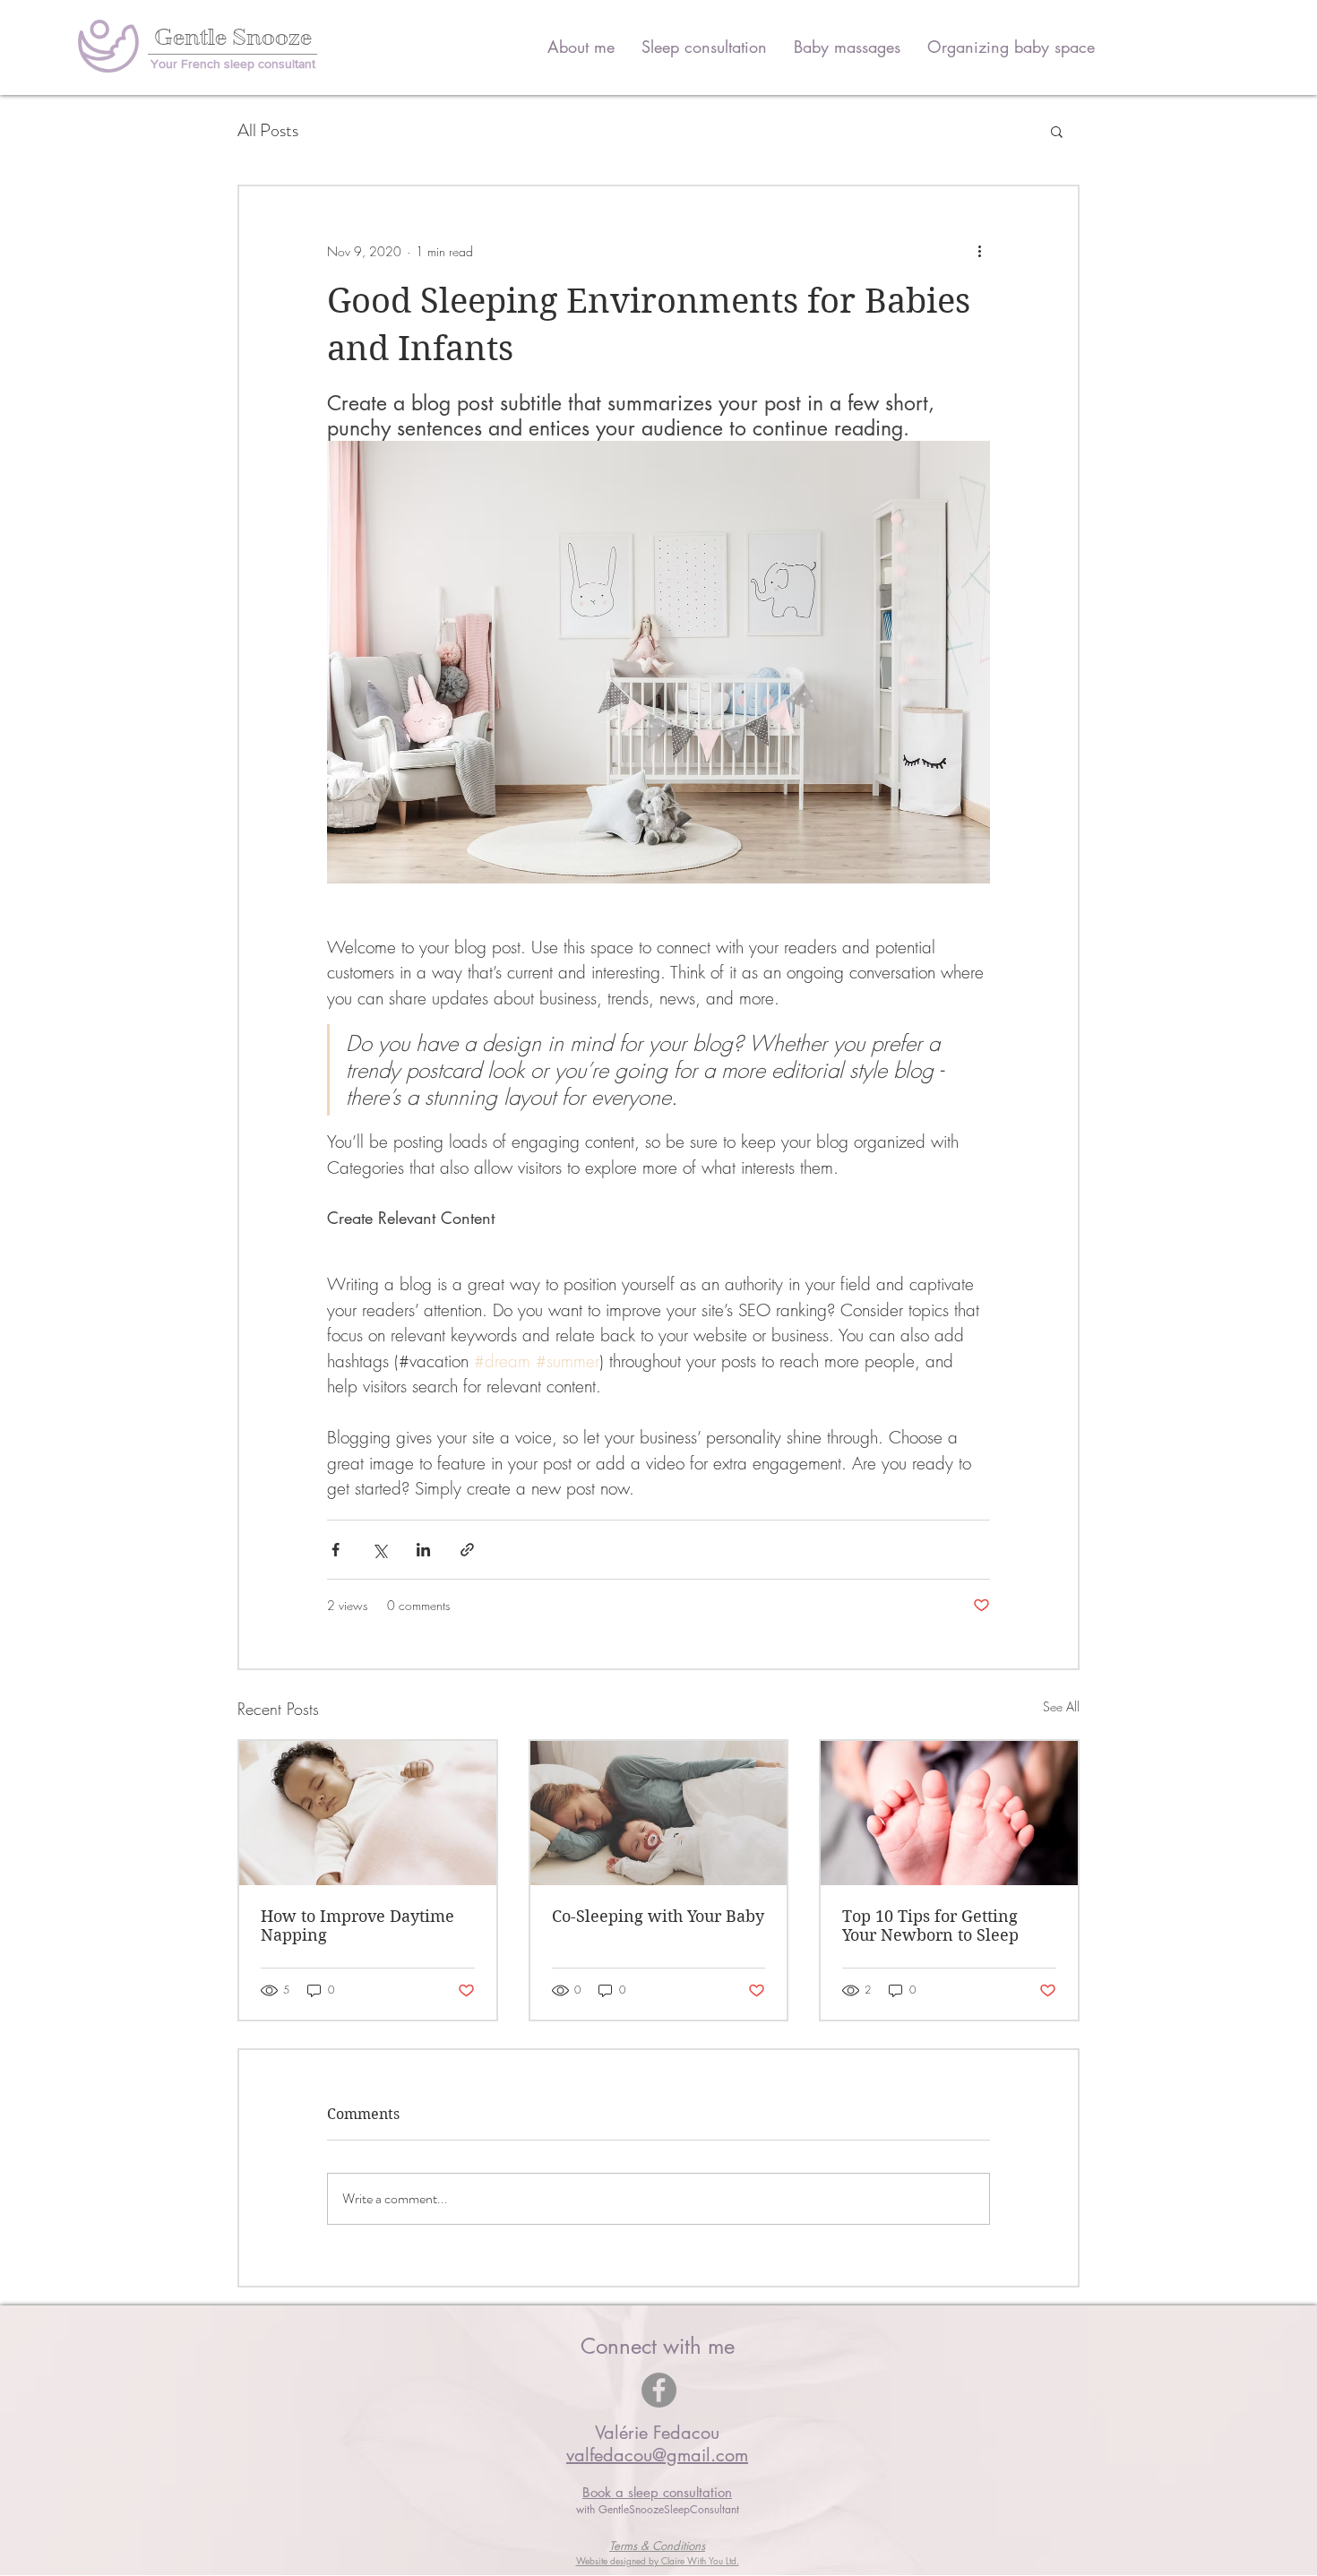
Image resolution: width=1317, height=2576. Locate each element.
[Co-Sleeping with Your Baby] (659, 1813)
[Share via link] (467, 1550)
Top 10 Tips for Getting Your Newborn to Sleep (930, 1926)
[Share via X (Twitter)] (379, 1550)
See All (1061, 1706)
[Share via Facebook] (336, 1550)
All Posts (268, 131)
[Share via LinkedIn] (423, 1550)
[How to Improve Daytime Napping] (368, 1813)
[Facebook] (659, 2390)
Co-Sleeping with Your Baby (658, 1916)
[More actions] (979, 251)
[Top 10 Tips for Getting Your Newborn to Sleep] (949, 1813)
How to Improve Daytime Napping (357, 1926)
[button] (1057, 131)
